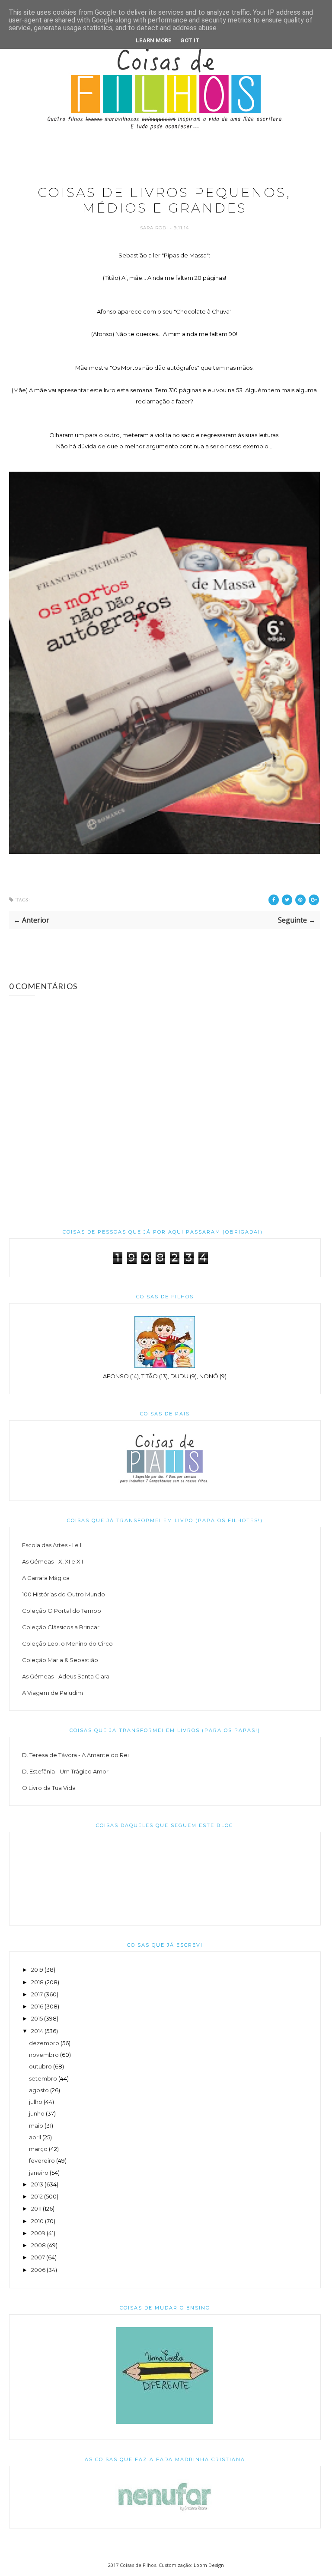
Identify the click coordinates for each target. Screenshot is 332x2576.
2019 (37, 1970)
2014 (37, 2031)
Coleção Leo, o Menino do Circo (67, 1643)
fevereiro (42, 2160)
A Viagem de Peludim (53, 1693)
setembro (43, 2078)
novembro (44, 2055)
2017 (37, 1994)
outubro (40, 2066)
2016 (37, 2006)
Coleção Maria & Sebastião (60, 1660)
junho (37, 2113)
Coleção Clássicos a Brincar (61, 1627)
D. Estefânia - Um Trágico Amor (65, 1771)
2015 (37, 2018)
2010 (37, 2221)
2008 (38, 2245)
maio (36, 2126)
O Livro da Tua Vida (49, 1788)
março (38, 2149)
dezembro (44, 2043)
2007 (38, 2257)
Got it (190, 40)
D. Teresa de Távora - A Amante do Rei (75, 1755)
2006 (38, 2270)
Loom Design (209, 2565)
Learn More (154, 40)
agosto (39, 2090)
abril (35, 2137)
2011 (36, 2208)
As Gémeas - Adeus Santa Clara (66, 1676)
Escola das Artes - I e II (52, 1545)
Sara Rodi (155, 228)
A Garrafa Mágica (46, 1578)
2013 (37, 2184)
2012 (37, 2196)
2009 (38, 2233)
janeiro (39, 2173)
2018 (37, 1982)
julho (36, 2102)
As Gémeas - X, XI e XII (53, 1561)
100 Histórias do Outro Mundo (64, 1594)
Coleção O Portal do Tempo (62, 1611)
